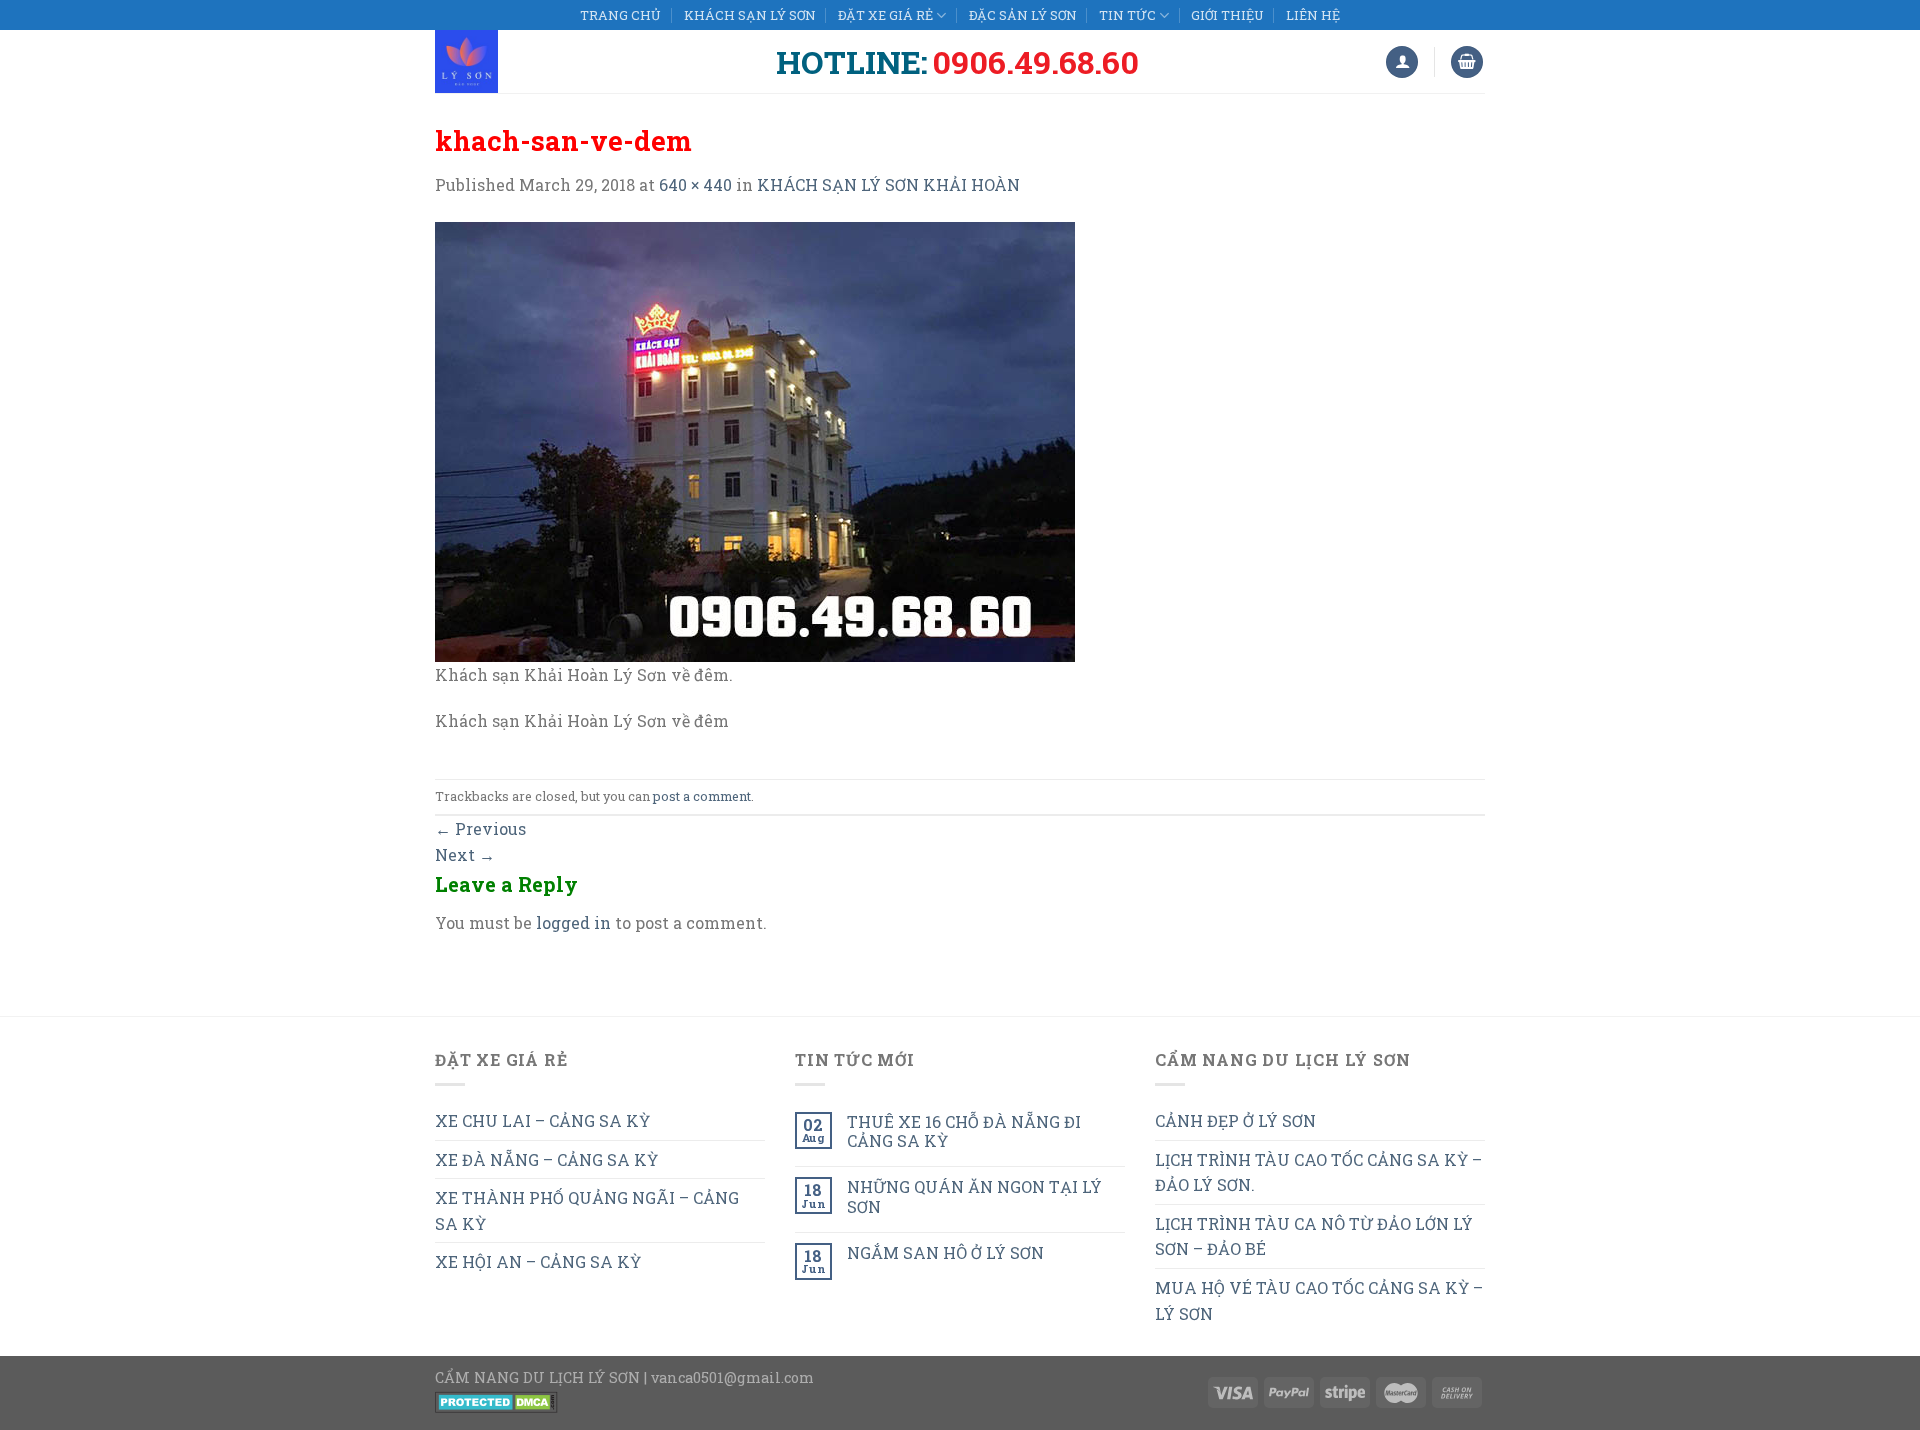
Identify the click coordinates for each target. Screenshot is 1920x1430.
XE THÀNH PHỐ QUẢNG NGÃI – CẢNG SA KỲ (587, 1210)
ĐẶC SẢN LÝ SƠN (1023, 15)
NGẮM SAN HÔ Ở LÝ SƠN (945, 1252)
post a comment (702, 796)
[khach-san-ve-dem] (755, 439)
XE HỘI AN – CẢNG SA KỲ (538, 1261)
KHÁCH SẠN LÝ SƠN (750, 15)
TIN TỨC (1127, 15)
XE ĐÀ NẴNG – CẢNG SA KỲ (546, 1159)
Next (465, 854)
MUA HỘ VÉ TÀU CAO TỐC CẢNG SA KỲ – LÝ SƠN (1319, 1300)
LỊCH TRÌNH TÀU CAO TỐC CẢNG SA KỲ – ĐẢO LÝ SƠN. (1318, 1172)
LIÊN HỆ (1313, 15)
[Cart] (1467, 62)
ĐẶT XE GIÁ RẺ (885, 15)
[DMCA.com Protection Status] (496, 1400)
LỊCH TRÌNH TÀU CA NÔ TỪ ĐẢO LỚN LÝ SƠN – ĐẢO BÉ (1314, 1236)
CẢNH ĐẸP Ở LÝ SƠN (1235, 1120)
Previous (480, 828)
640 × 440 (695, 184)
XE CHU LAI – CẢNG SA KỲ (542, 1120)
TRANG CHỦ (620, 15)
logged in (573, 922)
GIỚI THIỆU (1227, 15)
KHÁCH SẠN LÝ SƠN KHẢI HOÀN (888, 184)
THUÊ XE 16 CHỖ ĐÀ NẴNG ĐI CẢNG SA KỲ (964, 1131)
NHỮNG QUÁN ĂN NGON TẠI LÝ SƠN (974, 1196)
